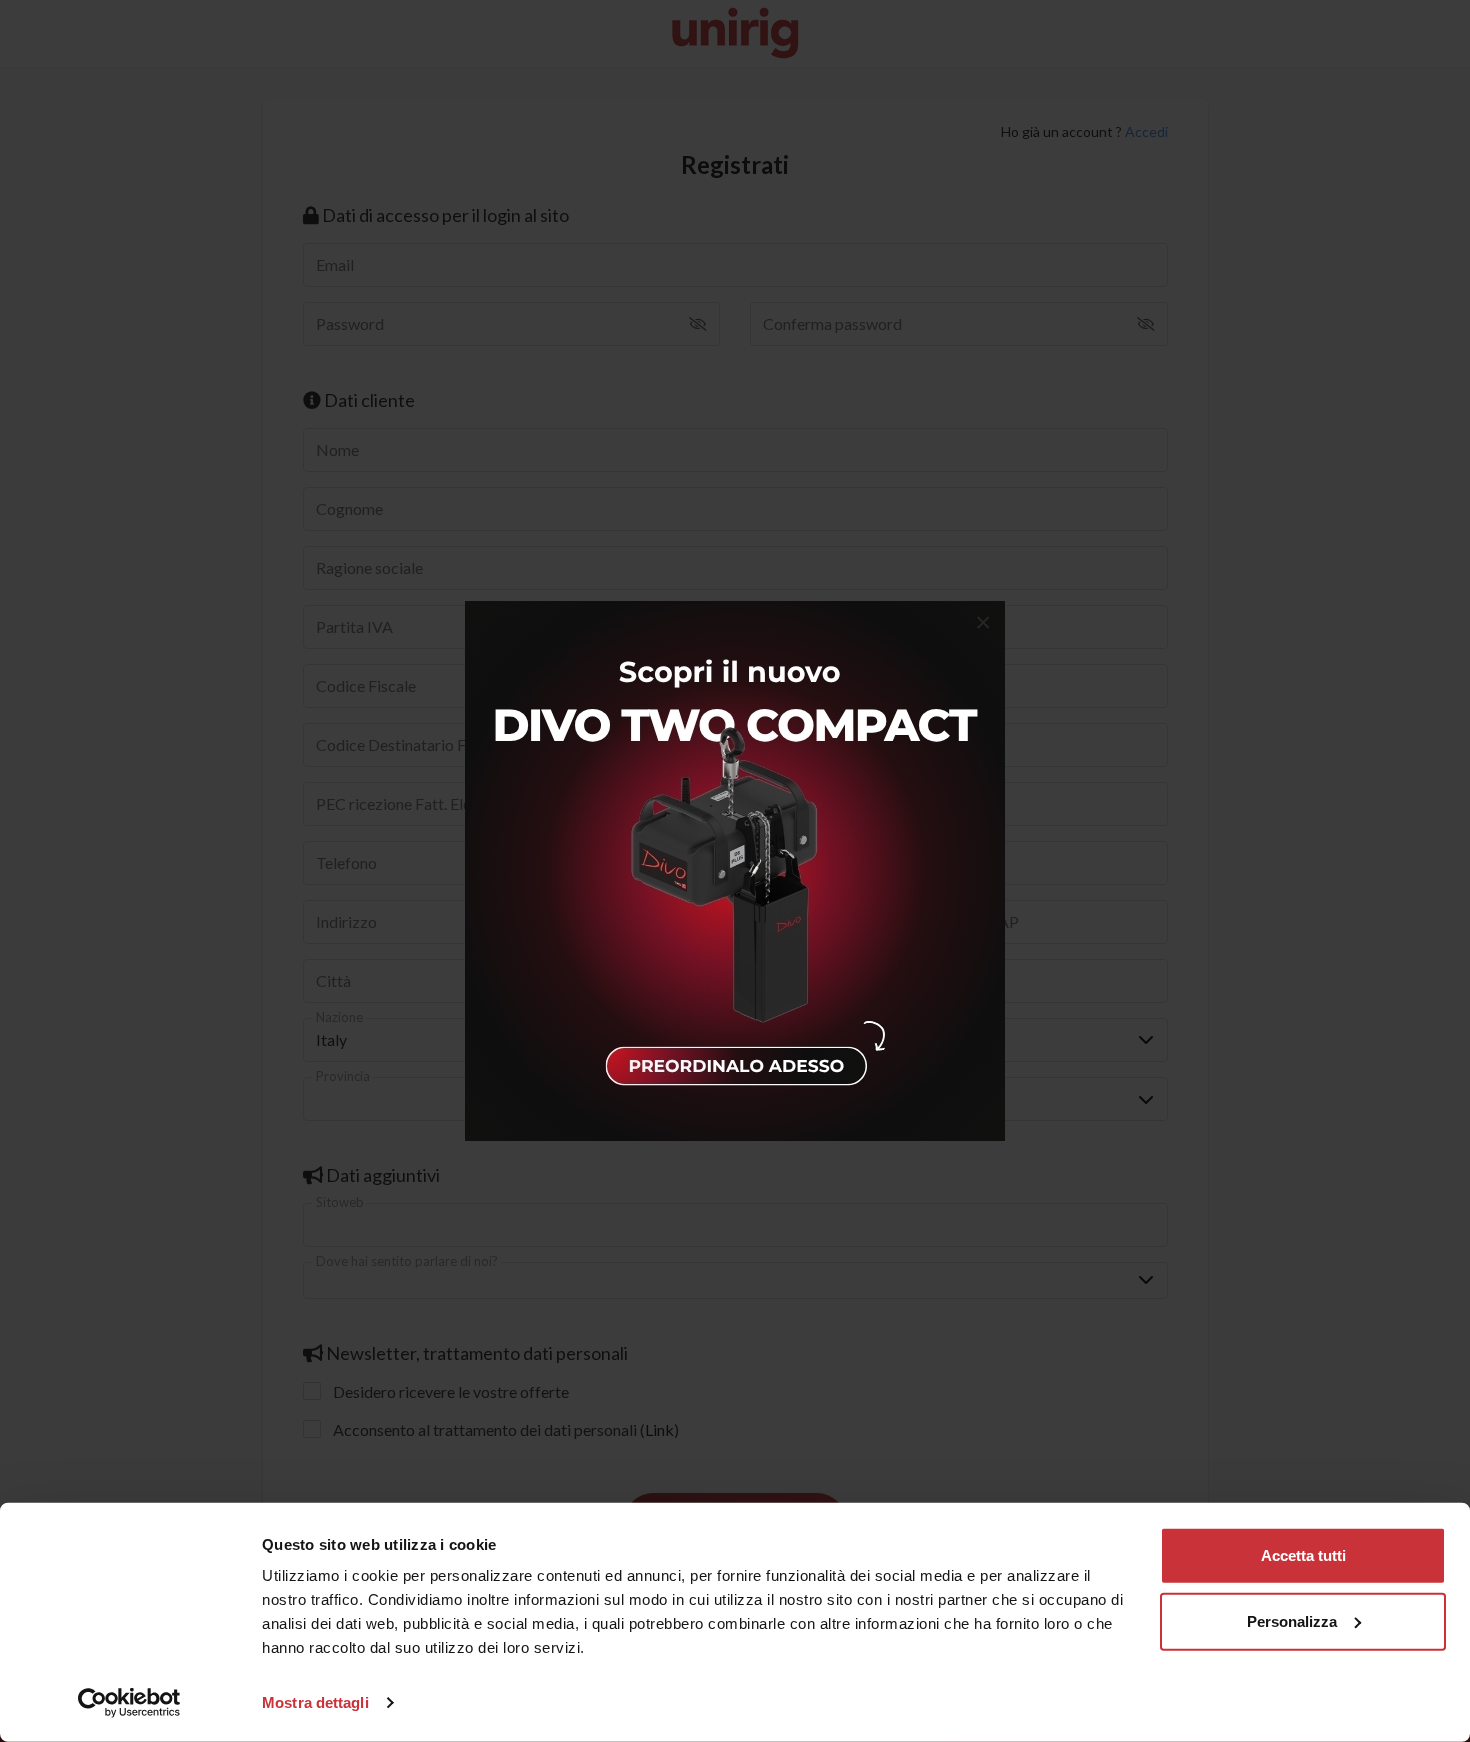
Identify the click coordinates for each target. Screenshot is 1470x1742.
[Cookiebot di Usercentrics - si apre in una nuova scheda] (129, 1703)
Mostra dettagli (315, 1702)
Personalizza (1292, 1620)
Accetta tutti (1303, 1555)
